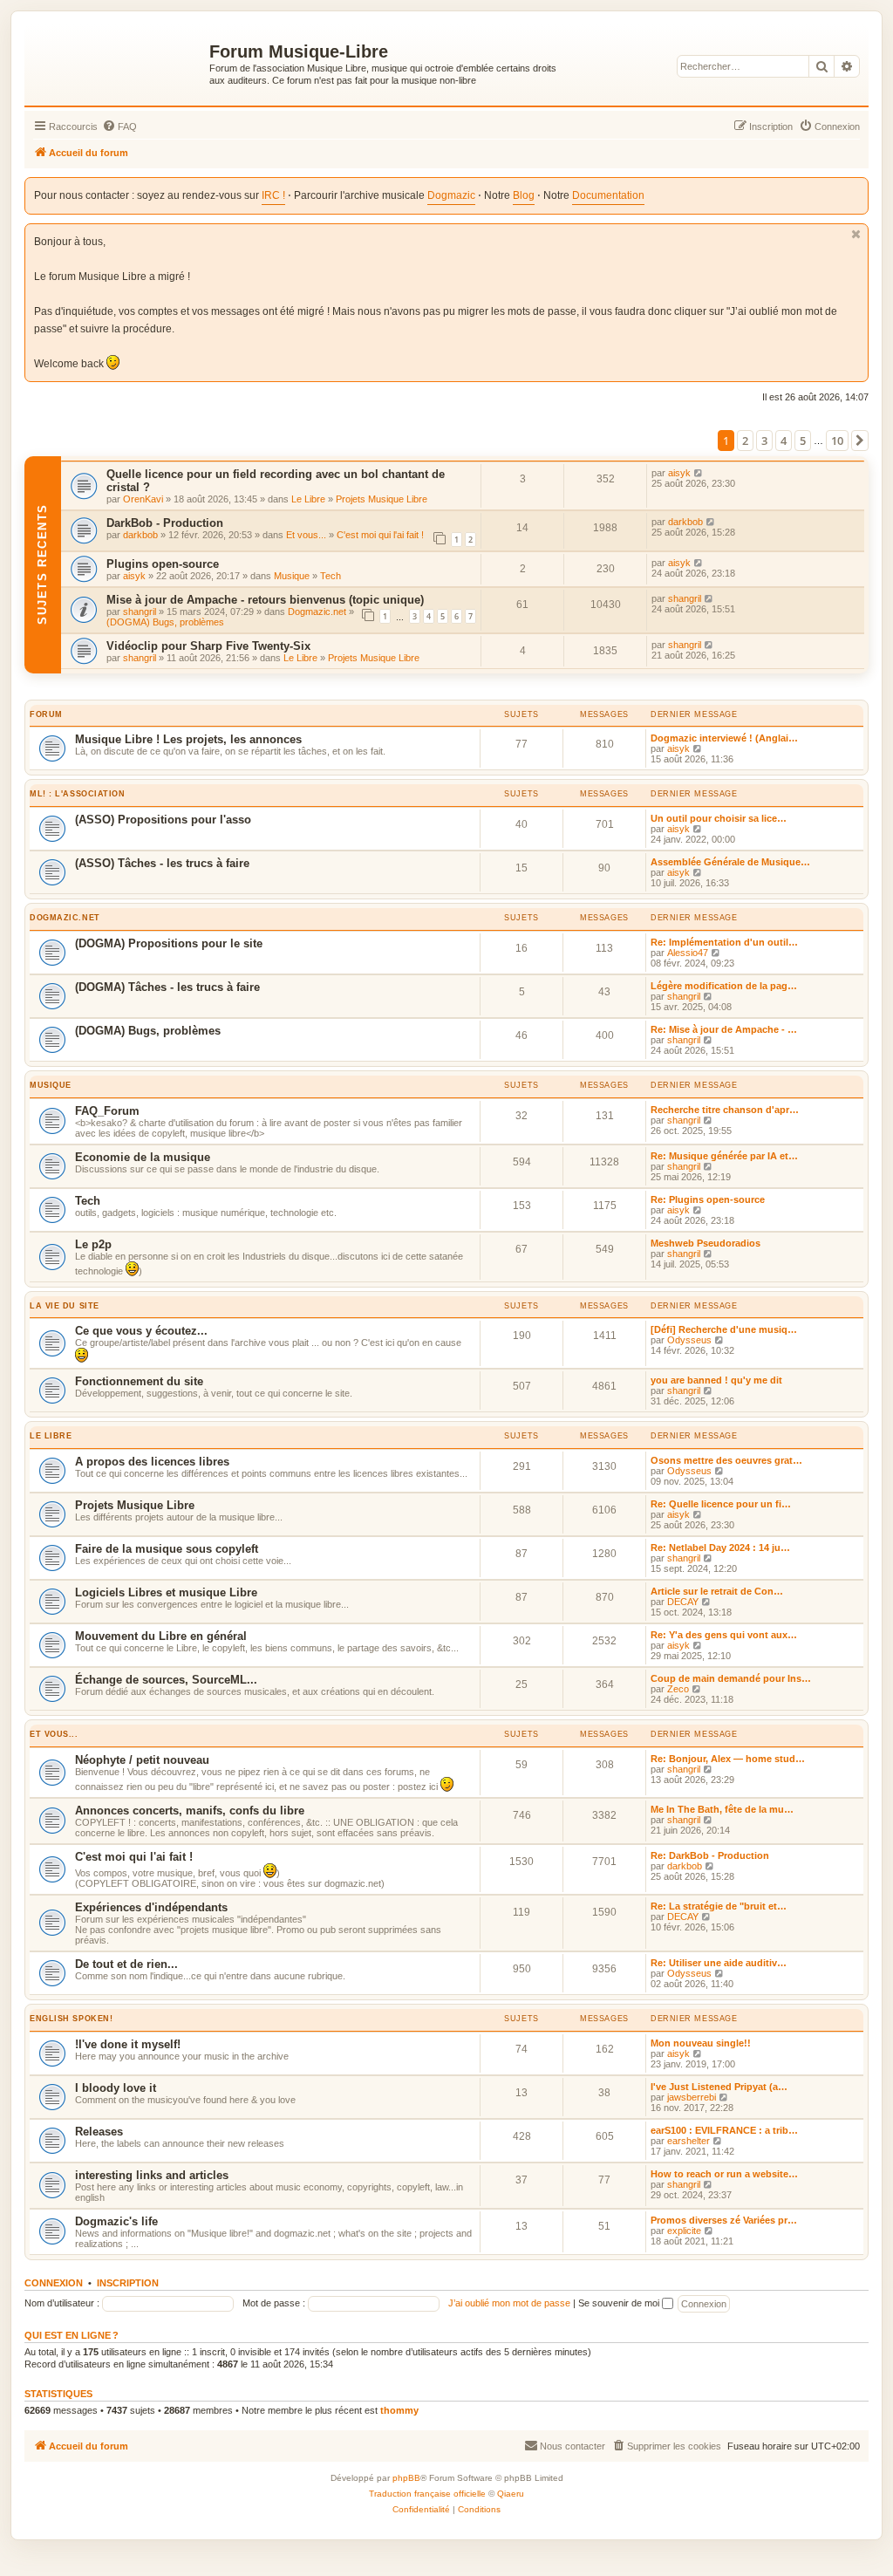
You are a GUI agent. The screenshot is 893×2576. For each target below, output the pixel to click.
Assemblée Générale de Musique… (730, 862)
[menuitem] (119, 126)
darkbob (140, 535)
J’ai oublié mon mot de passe (509, 2303)
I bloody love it (116, 2088)
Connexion (54, 2283)
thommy (399, 2410)
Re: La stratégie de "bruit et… (719, 1906)
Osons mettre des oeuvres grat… (726, 1460)
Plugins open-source (163, 564)
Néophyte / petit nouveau (142, 1760)
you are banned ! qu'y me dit (716, 1380)
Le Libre (308, 499)
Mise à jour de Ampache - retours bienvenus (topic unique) (265, 600)
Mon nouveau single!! (701, 2043)
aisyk (679, 473)
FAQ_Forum (107, 1111)
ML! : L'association (78, 794)
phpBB (406, 2478)
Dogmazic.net (317, 612)
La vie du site (65, 1306)
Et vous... (306, 535)
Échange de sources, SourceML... (166, 1680)
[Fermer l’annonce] (856, 234)
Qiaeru (511, 2494)
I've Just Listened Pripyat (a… (719, 2087)
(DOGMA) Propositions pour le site (169, 943)
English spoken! (71, 2019)
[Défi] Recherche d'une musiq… (724, 1329)
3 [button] (764, 441)
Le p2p (93, 1244)
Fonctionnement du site (139, 1381)
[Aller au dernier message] (699, 473)
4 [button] (784, 441)
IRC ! (273, 195)
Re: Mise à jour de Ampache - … (724, 1029)
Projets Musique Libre (382, 499)
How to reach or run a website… (724, 2174)
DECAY (683, 1602)
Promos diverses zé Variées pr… (724, 2220)
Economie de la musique (143, 1157)
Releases (99, 2132)
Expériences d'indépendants (151, 1907)
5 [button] (803, 441)
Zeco (678, 1689)
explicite (684, 2231)
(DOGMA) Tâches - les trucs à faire (167, 987)
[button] (860, 441)
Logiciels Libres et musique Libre (166, 1592)
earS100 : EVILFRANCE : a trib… (724, 2130)
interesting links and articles (152, 2175)
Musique (292, 576)
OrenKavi (143, 499)
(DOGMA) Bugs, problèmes (165, 622)
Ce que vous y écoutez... (141, 1331)
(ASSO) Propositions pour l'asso (163, 820)
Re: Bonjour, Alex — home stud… (728, 1759)
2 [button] (745, 441)
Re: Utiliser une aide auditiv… (719, 1963)
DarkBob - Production (165, 523)
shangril (140, 612)
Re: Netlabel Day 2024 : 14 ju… (720, 1548)
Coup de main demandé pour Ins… (731, 1678)
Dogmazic (451, 195)
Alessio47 (688, 953)
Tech (331, 576)
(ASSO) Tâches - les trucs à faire (162, 863)
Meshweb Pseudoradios (706, 1243)
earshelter (688, 2141)
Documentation (608, 195)
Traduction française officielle (427, 2494)
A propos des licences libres (152, 1462)
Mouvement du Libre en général (161, 1636)
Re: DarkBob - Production (710, 1855)
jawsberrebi (692, 2097)
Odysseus (689, 1340)
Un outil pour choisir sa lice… (719, 818)
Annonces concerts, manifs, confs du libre (190, 1811)
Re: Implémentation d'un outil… (724, 942)
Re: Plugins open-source (708, 1199)
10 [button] (837, 441)
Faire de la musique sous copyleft (167, 1549)
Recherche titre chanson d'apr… (725, 1110)
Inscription (128, 2283)
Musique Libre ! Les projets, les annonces (188, 739)
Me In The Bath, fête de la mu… (722, 1809)
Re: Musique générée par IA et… (724, 1156)
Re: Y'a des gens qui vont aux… (724, 1635)
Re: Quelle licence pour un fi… (721, 1504)
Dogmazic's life (116, 2221)
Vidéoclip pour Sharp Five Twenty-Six (208, 646)
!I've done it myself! (128, 2044)
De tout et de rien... (126, 1964)
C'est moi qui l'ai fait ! (380, 535)
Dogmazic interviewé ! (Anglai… (724, 738)
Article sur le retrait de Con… (717, 1591)
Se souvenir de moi (620, 2303)
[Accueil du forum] (119, 62)
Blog (524, 195)
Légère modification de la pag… (724, 986)
